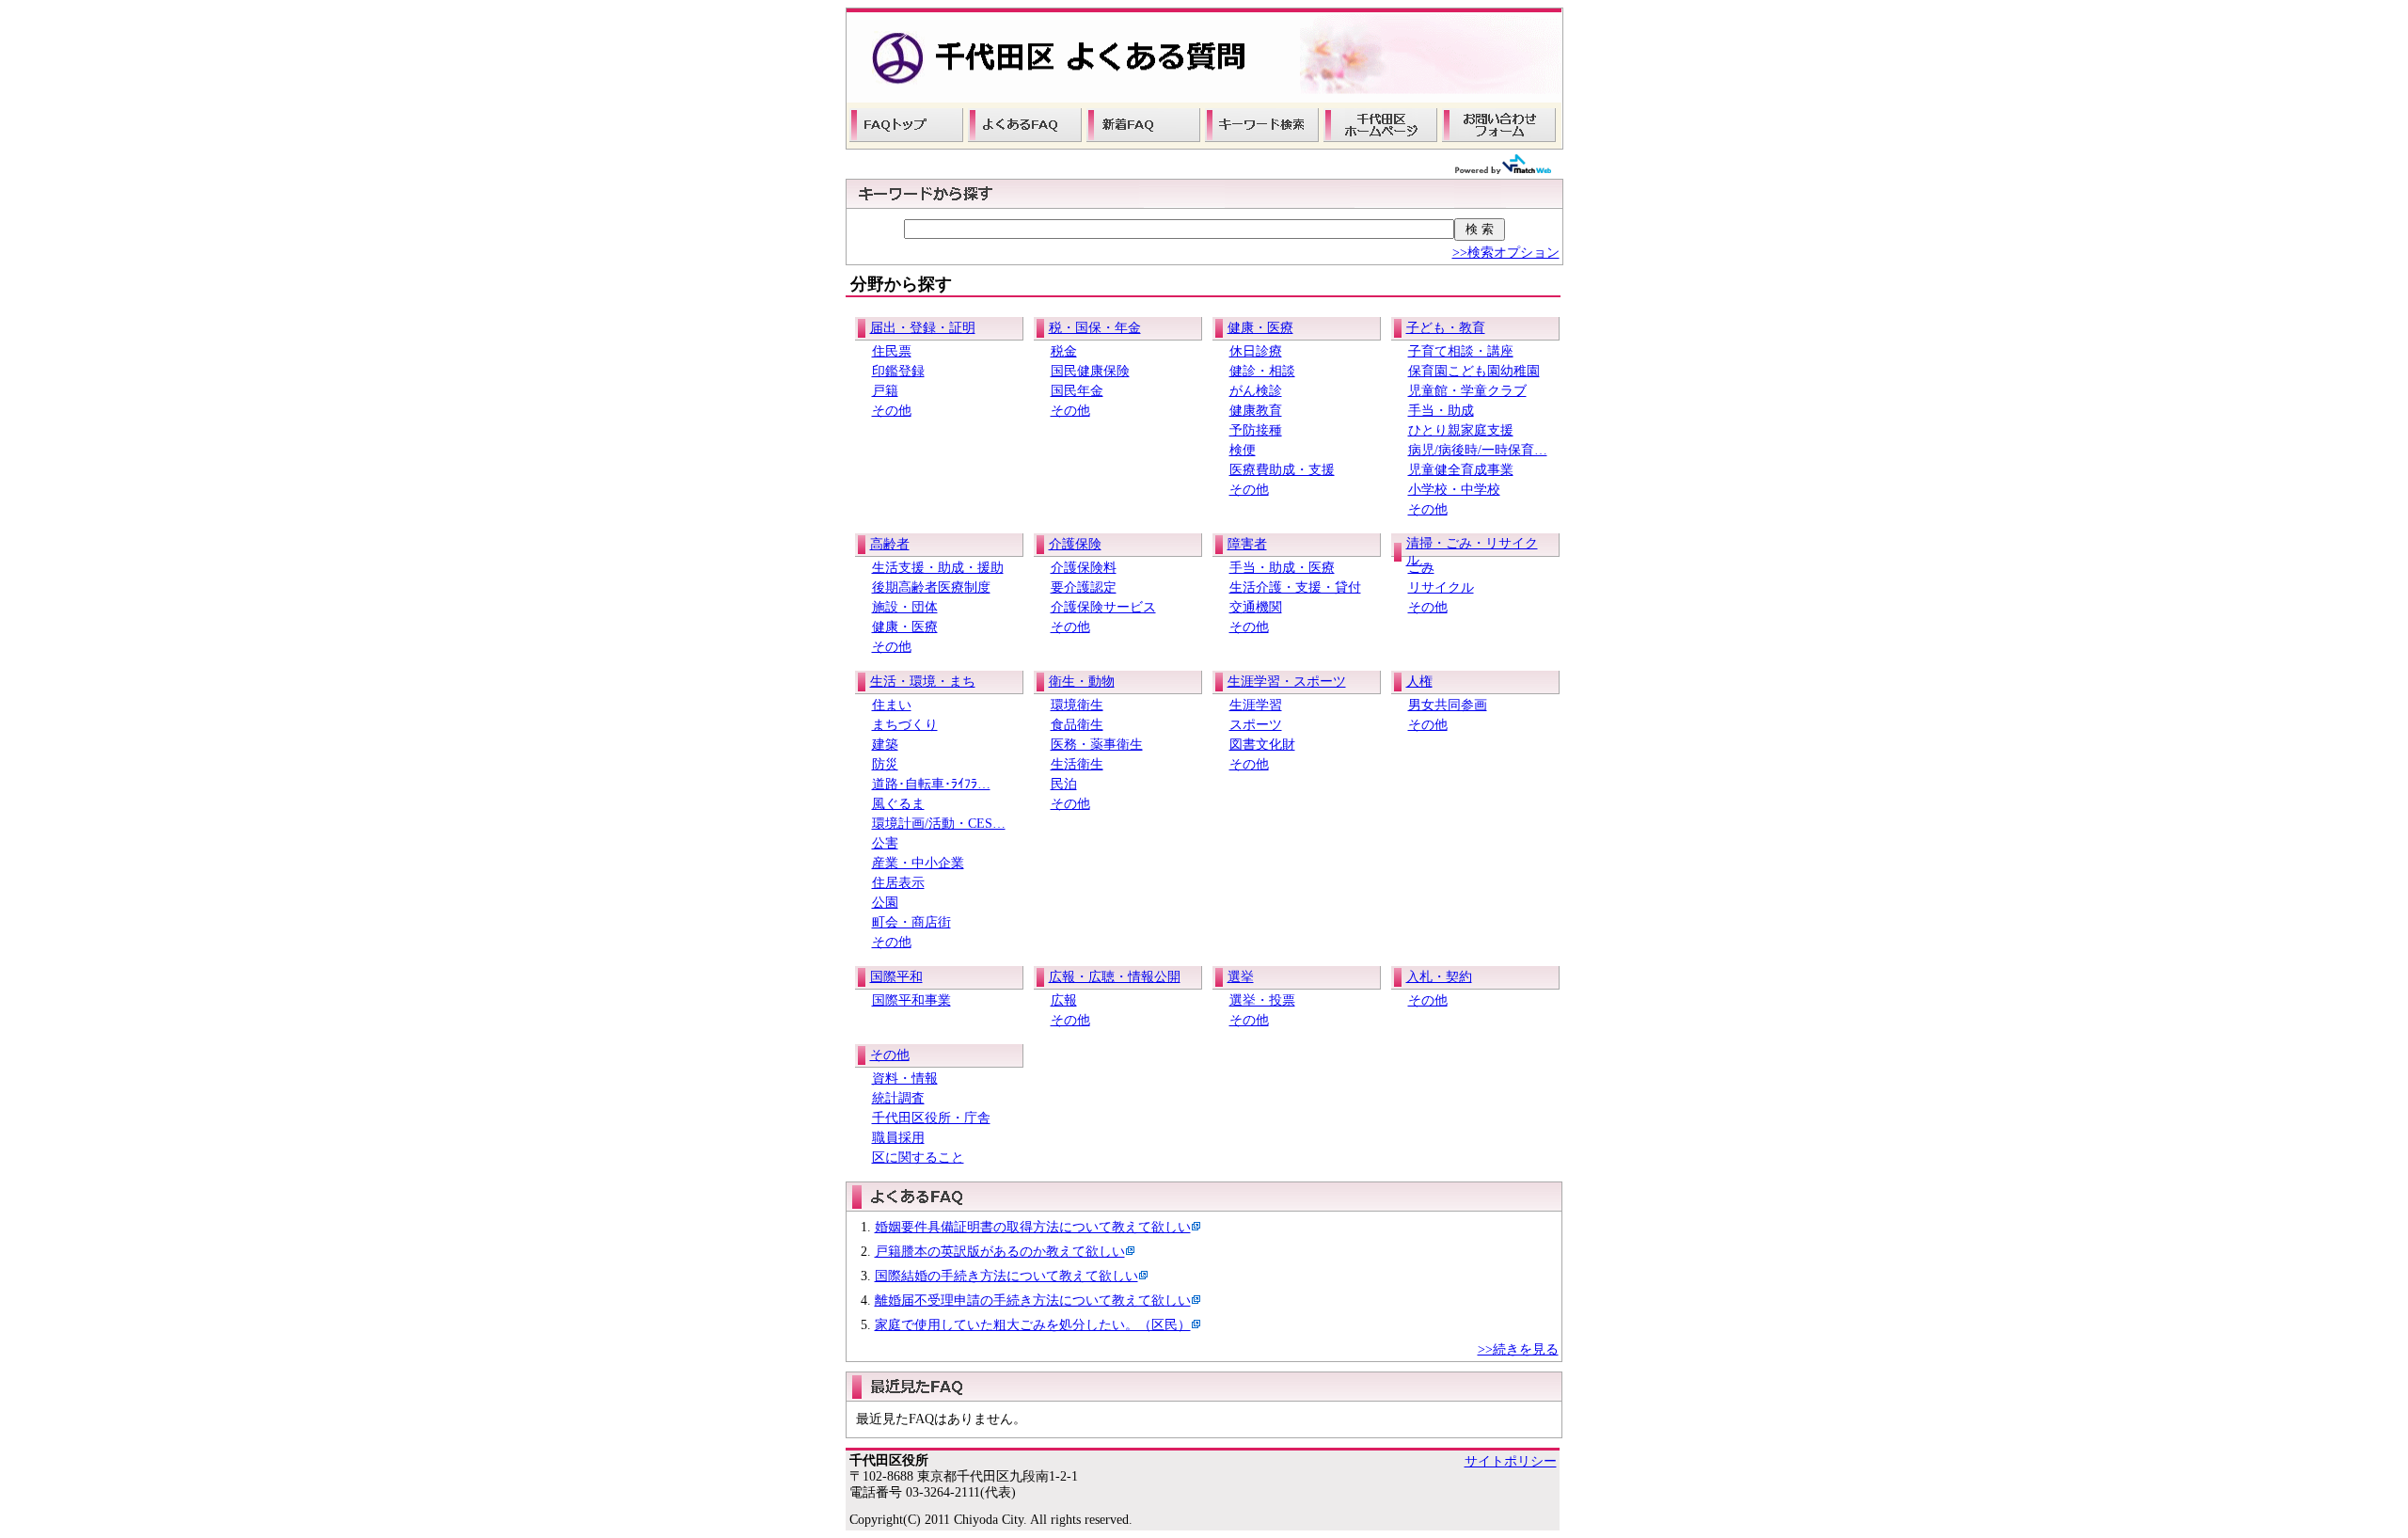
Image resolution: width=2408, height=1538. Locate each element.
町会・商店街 (911, 922)
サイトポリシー (1511, 1461)
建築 (885, 745)
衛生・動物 (1082, 682)
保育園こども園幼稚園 (1474, 371)
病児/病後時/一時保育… (1478, 450)
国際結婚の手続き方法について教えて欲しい (1006, 1276)
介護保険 (1075, 544)
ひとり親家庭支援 (1461, 430)
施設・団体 (905, 607)
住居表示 (898, 883)
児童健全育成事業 (1461, 470)
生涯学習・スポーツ (1287, 682)
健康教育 (1256, 411)
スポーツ (1256, 725)
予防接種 (1256, 430)
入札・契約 (1439, 977)
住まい (892, 705)
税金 (1064, 351)
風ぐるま (898, 804)
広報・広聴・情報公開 (1115, 977)
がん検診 (1256, 391)
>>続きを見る (1518, 1349)
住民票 (892, 351)
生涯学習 (1256, 705)
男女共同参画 (1448, 705)
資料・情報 (905, 1078)
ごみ (1421, 568)
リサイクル (1441, 587)
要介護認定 (1084, 587)
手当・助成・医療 (1282, 568)
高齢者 (890, 544)
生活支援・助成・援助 (938, 568)
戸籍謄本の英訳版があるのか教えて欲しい (1000, 1252)
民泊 (1064, 784)
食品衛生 (1077, 725)
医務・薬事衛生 (1097, 745)
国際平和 (896, 977)
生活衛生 (1077, 764)
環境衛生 (1077, 705)
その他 (892, 411)
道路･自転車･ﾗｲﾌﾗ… (931, 784)
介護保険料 (1084, 568)
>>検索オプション (1506, 253)
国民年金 (1077, 391)
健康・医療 (1260, 328)
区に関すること (918, 1157)
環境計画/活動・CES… (939, 824)
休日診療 (1256, 351)
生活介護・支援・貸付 (1295, 587)
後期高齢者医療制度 (931, 587)
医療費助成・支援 (1282, 470)
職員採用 (898, 1138)
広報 (1064, 1000)
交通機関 (1256, 607)
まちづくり (905, 725)
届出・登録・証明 (923, 328)
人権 (1419, 682)
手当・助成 (1441, 411)
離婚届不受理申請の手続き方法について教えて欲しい (1033, 1300)
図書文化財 (1262, 745)
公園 (885, 903)
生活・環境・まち (923, 682)
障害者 (1247, 544)
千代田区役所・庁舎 (931, 1118)
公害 (885, 843)
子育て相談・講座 (1461, 351)
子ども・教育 (1446, 328)
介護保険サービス (1103, 607)
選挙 (1241, 977)
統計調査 (898, 1098)
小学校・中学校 (1454, 490)
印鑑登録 (898, 371)
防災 (885, 764)
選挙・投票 (1262, 1000)
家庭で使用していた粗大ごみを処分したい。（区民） (1033, 1325)
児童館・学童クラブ (1467, 391)
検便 (1243, 450)
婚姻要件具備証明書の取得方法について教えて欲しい (1033, 1227)
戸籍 (885, 391)
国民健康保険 (1090, 371)
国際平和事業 (911, 1000)
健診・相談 (1262, 371)
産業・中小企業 (918, 863)
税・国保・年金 (1095, 328)
